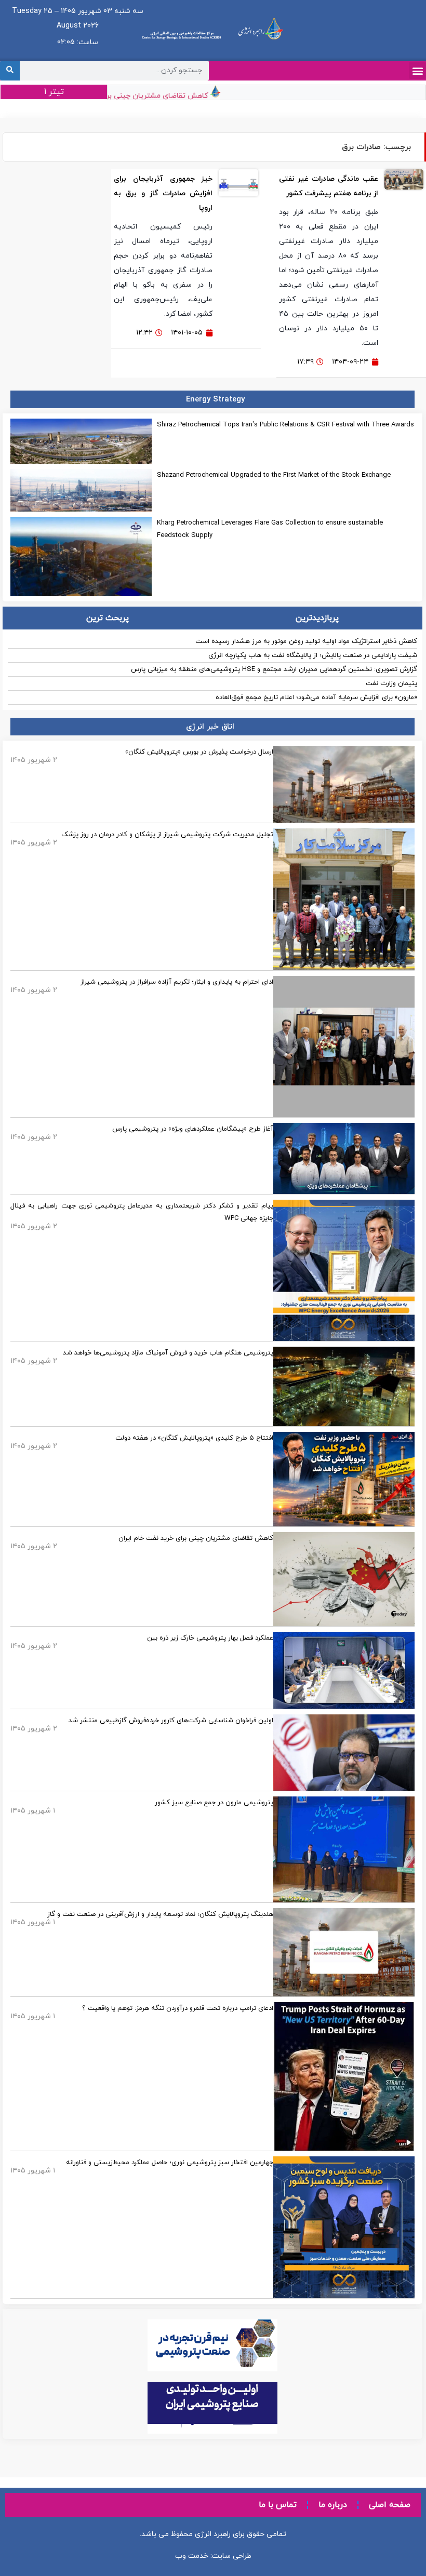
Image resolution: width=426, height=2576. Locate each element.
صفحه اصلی (390, 2505)
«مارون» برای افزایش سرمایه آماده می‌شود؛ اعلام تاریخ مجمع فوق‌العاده (316, 697)
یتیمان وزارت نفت (391, 683)
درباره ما (333, 2505)
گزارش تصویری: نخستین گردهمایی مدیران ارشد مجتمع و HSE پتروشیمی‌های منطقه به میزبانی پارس (274, 669)
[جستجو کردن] (10, 71)
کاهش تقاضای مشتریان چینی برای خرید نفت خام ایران (142, 96)
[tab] (318, 618)
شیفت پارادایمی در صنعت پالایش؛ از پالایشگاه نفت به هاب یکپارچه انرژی (313, 655)
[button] (417, 70)
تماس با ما (278, 2505)
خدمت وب (192, 2556)
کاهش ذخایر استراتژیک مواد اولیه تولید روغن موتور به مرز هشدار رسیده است (306, 641)
